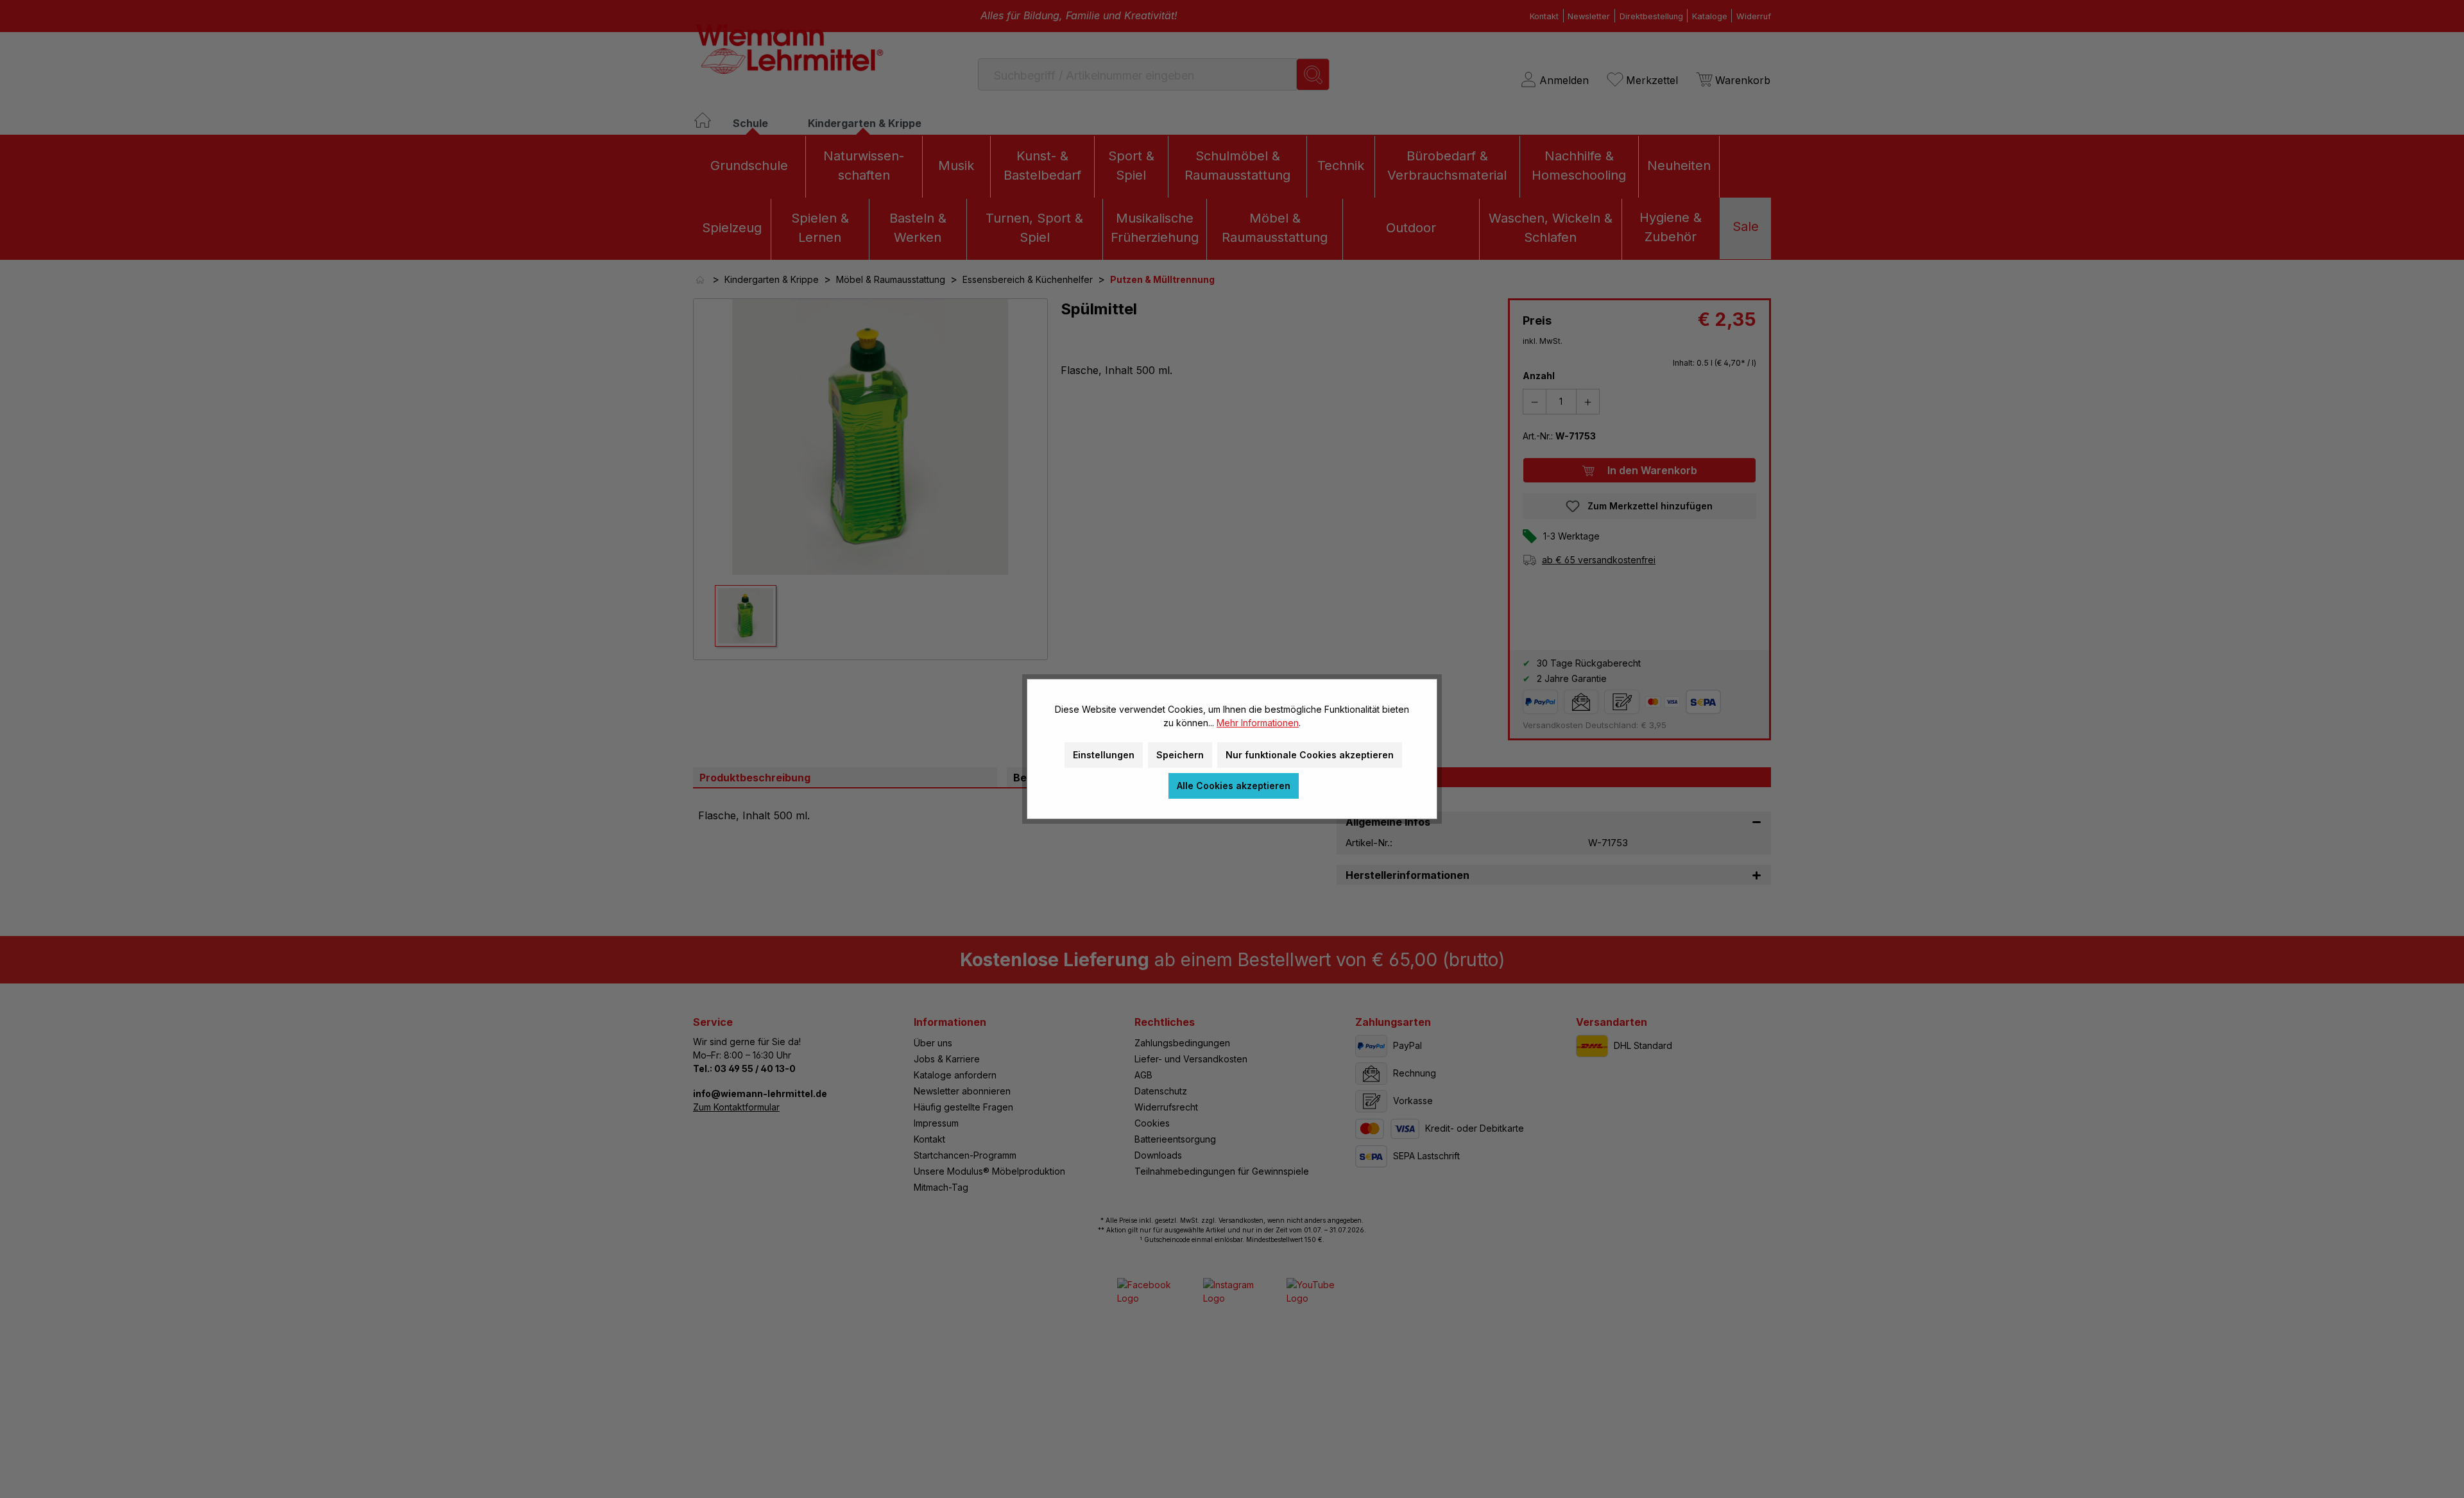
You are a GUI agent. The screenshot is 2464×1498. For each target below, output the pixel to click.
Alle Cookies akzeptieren (1234, 786)
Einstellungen (1104, 755)
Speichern (1180, 755)
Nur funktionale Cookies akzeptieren (1310, 755)
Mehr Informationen (1258, 723)
